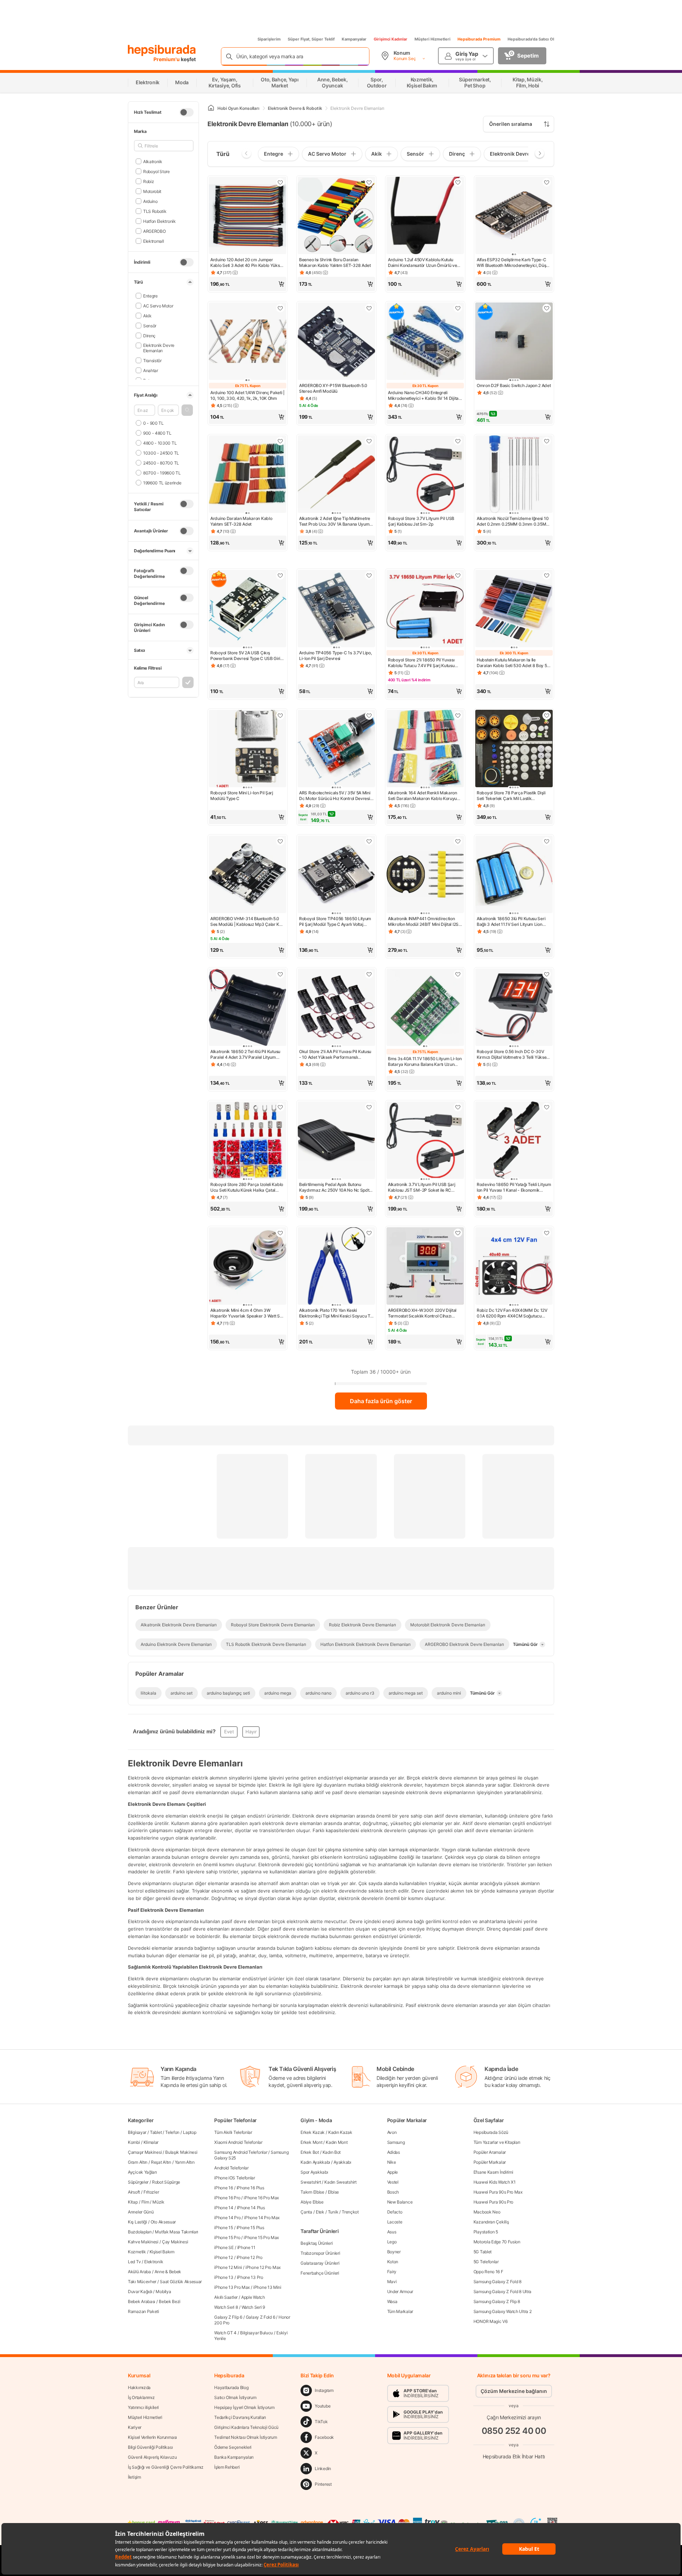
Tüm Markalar (400, 2311)
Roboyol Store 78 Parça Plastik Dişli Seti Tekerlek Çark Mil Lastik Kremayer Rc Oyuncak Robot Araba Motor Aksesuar (511, 796)
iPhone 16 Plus (250, 2188)
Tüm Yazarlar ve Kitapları (497, 2142)
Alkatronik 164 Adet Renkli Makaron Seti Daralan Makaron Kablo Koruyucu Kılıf (425, 796)
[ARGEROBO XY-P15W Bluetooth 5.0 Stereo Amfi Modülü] (336, 342)
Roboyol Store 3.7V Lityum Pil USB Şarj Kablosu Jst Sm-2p (421, 521)
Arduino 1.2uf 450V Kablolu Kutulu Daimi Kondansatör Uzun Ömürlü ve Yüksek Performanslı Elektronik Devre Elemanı (424, 263)
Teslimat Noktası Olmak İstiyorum (245, 2437)
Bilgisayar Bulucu (256, 2333)
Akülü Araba (139, 2272)
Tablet (156, 2132)
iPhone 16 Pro (227, 2198)
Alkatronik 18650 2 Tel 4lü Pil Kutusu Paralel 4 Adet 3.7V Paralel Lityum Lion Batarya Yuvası (245, 1054)
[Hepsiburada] (162, 50)
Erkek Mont (311, 2142)
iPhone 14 (224, 2208)
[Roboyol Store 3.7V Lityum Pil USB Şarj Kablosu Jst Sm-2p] (425, 475)
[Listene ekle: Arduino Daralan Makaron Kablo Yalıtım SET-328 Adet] (280, 441)
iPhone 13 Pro (250, 2277)
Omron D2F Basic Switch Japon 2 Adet (514, 385)
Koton (393, 2262)
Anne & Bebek (168, 2272)
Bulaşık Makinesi (181, 2152)
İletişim (134, 2477)
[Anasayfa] (211, 108)
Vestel (393, 2182)
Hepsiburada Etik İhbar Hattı (514, 2456)
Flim (145, 2202)
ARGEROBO (154, 231)
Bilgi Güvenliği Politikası (150, 2447)
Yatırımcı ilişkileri (143, 2407)
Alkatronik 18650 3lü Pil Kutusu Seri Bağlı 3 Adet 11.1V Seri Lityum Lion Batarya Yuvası (511, 922)
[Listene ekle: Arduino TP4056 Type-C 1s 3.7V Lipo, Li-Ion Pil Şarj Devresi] (369, 575)
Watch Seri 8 (226, 2307)
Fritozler (151, 2192)
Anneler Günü (141, 2212)
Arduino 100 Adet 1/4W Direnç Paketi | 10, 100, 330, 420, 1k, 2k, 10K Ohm (247, 395)
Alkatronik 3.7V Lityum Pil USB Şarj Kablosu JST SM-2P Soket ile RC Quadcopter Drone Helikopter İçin (422, 1187)
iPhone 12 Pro (250, 2257)
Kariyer (135, 2427)
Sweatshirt (311, 2182)
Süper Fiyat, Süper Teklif (311, 39)
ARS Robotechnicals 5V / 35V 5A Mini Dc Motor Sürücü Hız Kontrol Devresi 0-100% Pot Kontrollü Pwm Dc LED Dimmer (335, 796)
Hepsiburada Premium (479, 39)
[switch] (186, 112)
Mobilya (163, 2291)
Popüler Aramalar (490, 2152)
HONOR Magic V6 (491, 2321)
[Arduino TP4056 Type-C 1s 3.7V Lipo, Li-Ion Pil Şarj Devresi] (336, 609)
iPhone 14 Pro (227, 2218)
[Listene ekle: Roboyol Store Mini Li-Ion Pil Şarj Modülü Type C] (280, 715)
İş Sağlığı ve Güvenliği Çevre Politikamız (166, 2467)
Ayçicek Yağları (142, 2172)
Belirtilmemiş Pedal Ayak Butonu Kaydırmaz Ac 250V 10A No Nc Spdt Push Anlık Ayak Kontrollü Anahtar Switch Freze (334, 1187)
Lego (392, 2242)
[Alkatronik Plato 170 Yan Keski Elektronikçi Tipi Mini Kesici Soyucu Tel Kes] (336, 1267)
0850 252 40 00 (514, 2431)
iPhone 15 (223, 2228)
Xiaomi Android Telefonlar (238, 2142)
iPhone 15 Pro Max (261, 2237)
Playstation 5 (486, 2232)
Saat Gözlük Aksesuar (181, 2282)
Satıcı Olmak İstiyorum (235, 2397)
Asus (392, 2232)
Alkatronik (153, 161)
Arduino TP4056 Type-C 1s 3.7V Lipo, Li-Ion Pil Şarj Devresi (335, 656)
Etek (320, 2212)
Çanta (306, 2212)
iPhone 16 (223, 2188)
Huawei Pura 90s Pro (493, 2202)
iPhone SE (224, 2247)
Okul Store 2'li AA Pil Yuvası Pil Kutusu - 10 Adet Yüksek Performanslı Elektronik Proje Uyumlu (335, 1054)
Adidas (394, 2152)
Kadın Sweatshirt (340, 2182)
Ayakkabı (342, 2162)
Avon (392, 2132)
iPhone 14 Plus (251, 2208)
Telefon (172, 2132)
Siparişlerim (269, 39)
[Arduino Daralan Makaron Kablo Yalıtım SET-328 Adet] (248, 475)
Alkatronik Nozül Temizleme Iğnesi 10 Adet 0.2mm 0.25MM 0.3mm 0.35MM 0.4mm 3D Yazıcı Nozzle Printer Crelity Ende (513, 521)
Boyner (394, 2252)
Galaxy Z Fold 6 (261, 2317)
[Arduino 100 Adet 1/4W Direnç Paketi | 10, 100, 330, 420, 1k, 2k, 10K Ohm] (248, 342)
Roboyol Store (156, 171)
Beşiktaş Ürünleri (316, 2243)
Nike (392, 2162)
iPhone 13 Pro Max (232, 2287)
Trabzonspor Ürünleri (320, 2253)
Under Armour (400, 2291)
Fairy (392, 2272)
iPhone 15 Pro (227, 2237)
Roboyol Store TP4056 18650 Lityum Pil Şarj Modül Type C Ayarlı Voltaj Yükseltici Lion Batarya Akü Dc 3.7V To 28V (336, 922)
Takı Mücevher (142, 2282)
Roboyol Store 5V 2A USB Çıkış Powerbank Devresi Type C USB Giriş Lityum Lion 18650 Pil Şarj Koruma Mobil (246, 656)
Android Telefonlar (231, 2168)
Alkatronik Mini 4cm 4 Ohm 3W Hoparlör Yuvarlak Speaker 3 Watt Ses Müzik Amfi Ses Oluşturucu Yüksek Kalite (247, 1313)
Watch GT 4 (225, 2333)
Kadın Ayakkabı (315, 2162)
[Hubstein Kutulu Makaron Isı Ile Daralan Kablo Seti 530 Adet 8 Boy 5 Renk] (514, 609)
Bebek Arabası (142, 2301)
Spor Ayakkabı (314, 2172)
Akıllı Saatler (226, 2297)
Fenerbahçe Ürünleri (320, 2273)
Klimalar (151, 2142)
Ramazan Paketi (144, 2311)
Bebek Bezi (170, 2301)
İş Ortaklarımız (141, 2397)
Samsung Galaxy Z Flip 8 (497, 2301)
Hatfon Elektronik (159, 221)
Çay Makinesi (175, 2242)
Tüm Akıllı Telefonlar (233, 2132)
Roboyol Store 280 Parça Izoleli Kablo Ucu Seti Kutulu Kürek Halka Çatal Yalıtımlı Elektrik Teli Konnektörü (247, 1187)
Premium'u (167, 59)
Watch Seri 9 (253, 2307)
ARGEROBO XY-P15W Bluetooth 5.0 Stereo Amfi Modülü (333, 388)
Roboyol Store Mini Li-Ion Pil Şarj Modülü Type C (242, 796)
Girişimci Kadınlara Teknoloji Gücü (246, 2427)
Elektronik (154, 2262)
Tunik (333, 2212)
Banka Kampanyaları (234, 2457)
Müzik (158, 2202)
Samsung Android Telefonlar (241, 2152)
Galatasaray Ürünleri (320, 2263)
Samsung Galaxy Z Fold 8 (497, 2282)
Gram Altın (138, 2162)
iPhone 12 (223, 2257)
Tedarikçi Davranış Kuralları (240, 2417)
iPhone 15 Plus (250, 2228)
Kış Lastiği (137, 2222)
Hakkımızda (139, 2387)
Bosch (393, 2192)
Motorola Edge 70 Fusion (497, 2242)
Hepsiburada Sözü (491, 2132)
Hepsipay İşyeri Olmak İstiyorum (244, 2407)
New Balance (400, 2202)
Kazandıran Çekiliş (491, 2222)
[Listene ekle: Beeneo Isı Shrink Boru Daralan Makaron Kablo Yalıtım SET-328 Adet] (369, 182)
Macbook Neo (487, 2212)
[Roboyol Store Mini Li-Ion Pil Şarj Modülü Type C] (248, 749)
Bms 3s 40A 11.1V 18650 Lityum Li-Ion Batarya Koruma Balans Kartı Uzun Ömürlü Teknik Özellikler (425, 1062)
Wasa (392, 2301)
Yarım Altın (185, 2162)
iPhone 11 (246, 2247)
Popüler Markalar (490, 2162)
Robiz (148, 181)
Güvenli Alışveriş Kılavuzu (152, 2457)
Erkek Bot (310, 2152)
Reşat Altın (161, 2162)
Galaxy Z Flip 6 (228, 2317)
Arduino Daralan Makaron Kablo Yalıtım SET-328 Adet (241, 521)
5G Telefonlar (486, 2262)
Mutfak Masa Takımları (177, 2232)
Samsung (396, 2142)
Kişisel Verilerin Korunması (152, 2437)
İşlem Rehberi (227, 2467)
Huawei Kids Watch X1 (495, 2182)
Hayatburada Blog (231, 2387)
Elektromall (153, 241)
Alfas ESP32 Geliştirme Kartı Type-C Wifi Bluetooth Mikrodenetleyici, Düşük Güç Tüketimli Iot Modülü (514, 263)
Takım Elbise (312, 2192)
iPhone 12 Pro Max (263, 2267)
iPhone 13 (224, 2277)
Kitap (133, 2202)
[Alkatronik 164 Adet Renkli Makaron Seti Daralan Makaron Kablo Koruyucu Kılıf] (425, 749)
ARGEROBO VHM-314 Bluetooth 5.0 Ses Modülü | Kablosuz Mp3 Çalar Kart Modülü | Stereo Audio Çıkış (247, 922)
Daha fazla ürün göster (381, 1401)
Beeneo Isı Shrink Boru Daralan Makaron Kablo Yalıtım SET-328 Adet (335, 262)
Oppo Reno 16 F (488, 2272)
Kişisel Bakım (162, 2252)
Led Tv (134, 2262)
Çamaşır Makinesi (145, 2152)
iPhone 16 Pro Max (261, 2198)
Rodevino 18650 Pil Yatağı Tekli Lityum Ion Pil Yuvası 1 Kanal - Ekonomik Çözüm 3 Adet (514, 1187)
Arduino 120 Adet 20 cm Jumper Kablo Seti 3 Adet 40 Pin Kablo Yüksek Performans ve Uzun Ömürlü (247, 263)
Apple (393, 2172)
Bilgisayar (137, 2132)
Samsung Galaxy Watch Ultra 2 (503, 2311)
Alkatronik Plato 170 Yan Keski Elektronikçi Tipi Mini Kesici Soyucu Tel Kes (336, 1313)
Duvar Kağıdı (140, 2291)
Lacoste (395, 2222)
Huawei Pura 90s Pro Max (498, 2192)
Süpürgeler (138, 2182)
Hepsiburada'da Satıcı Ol (531, 39)
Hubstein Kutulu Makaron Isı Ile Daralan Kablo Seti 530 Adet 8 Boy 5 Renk (512, 663)
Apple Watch (253, 2297)
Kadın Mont (337, 2142)
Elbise (333, 2192)
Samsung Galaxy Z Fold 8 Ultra (502, 2291)
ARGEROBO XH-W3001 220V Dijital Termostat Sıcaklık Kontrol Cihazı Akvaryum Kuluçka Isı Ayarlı (422, 1313)
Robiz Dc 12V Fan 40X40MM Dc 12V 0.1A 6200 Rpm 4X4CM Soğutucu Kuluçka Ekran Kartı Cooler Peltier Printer (512, 1313)
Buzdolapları (140, 2232)
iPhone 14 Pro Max (262, 2218)
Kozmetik (137, 2252)
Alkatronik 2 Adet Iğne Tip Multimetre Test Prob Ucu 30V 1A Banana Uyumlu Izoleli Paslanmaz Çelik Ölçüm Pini (336, 521)
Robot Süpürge (166, 2182)
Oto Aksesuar (163, 2222)
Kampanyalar (354, 39)
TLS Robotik (155, 211)
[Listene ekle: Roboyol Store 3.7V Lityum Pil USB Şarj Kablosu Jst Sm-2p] (458, 441)
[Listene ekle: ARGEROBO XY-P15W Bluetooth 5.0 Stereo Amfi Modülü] (369, 308)
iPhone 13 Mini (267, 2287)
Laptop (190, 2132)
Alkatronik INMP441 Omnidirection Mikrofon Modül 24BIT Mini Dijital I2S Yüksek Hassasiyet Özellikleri (423, 922)
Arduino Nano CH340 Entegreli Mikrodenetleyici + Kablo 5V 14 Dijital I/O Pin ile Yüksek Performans (424, 396)
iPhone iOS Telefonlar (235, 2178)
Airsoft (134, 2192)
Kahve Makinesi (143, 2242)
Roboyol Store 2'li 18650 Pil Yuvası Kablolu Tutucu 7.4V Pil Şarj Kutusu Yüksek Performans (421, 663)
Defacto (395, 2212)
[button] (187, 410)
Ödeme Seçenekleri (233, 2447)
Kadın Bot (332, 2152)
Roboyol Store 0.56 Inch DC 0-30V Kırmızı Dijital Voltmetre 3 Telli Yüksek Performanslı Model (513, 1054)
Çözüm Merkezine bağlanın (514, 2391)
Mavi (392, 2282)
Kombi (134, 2142)
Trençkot (350, 2212)
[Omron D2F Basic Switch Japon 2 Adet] (514, 342)
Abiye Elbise (312, 2202)
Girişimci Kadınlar (391, 39)
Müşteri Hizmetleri (432, 39)
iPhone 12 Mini (228, 2267)
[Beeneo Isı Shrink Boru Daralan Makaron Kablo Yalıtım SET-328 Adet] (336, 216)
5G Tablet (483, 2252)
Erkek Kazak (313, 2132)
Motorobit (152, 191)
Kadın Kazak (340, 2132)
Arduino (150, 201)
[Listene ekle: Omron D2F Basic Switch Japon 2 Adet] (547, 308)
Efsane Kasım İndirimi (493, 2172)
